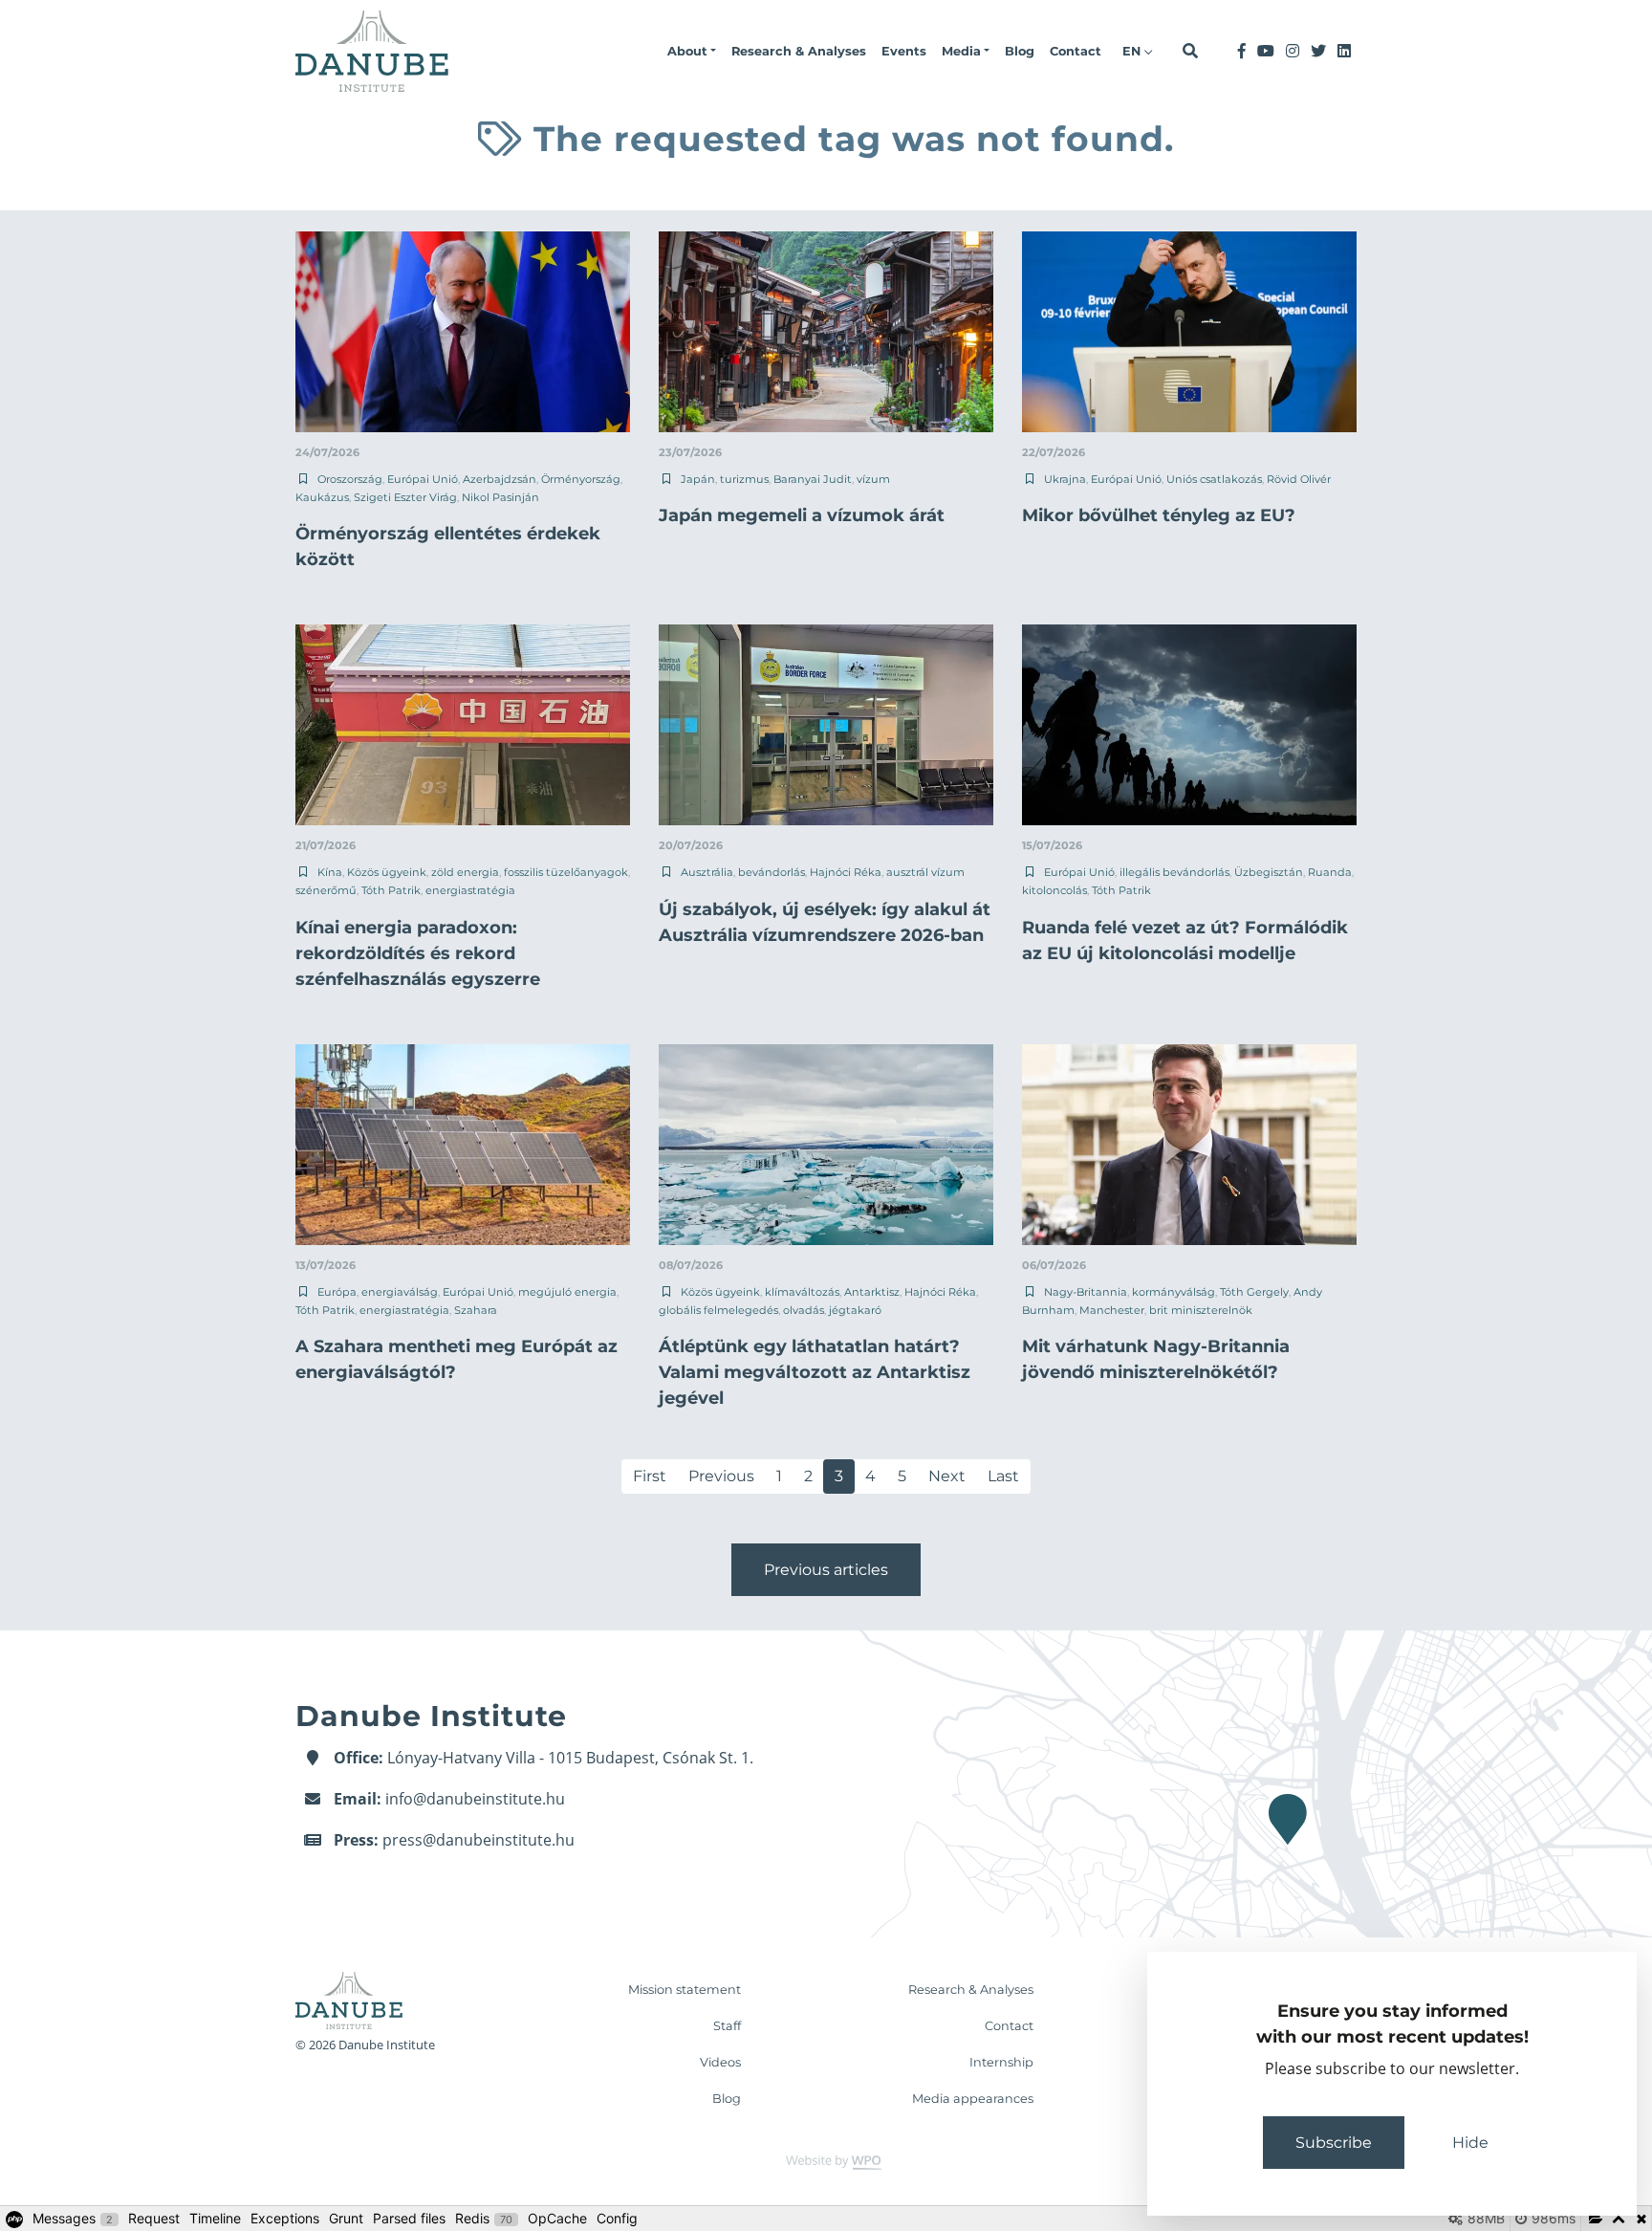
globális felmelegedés (718, 1310)
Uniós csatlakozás (1214, 479)
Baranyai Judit (813, 479)
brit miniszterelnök (1201, 1310)
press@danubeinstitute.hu (478, 1840)
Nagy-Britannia (1086, 1292)
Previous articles (826, 1570)
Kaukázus (322, 497)
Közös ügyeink (387, 872)
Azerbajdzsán (500, 479)
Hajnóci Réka (846, 872)
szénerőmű (326, 890)
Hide (1470, 2143)
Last (1003, 1476)
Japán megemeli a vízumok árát (802, 515)
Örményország (581, 479)
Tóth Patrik (391, 890)
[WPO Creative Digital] (826, 2161)
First (650, 1476)
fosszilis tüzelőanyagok (566, 872)
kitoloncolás (1054, 890)
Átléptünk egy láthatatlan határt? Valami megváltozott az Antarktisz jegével (815, 1372)
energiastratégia (470, 890)
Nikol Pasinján (500, 497)
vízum (873, 479)
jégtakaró (855, 1310)
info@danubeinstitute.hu (475, 1799)
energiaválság (400, 1292)
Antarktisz (872, 1292)
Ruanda (1330, 872)
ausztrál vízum (925, 872)
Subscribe (1334, 2143)
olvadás (804, 1310)
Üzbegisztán (1269, 872)
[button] (692, 52)
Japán (698, 479)
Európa (337, 1292)
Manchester (1112, 1310)
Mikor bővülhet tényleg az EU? (1159, 515)
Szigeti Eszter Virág (405, 497)
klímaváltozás (802, 1292)
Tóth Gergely (1254, 1292)
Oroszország (350, 479)
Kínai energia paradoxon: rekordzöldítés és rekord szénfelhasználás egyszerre (418, 953)
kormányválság (1174, 1292)
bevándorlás (772, 872)
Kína (330, 872)
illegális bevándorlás (1174, 872)
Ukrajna (1065, 479)
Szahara (476, 1310)
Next (947, 1476)
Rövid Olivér (1299, 479)
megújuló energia (567, 1292)
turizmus (744, 479)
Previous (721, 1476)
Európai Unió (423, 479)
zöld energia (465, 872)
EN (1133, 51)
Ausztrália (707, 872)
